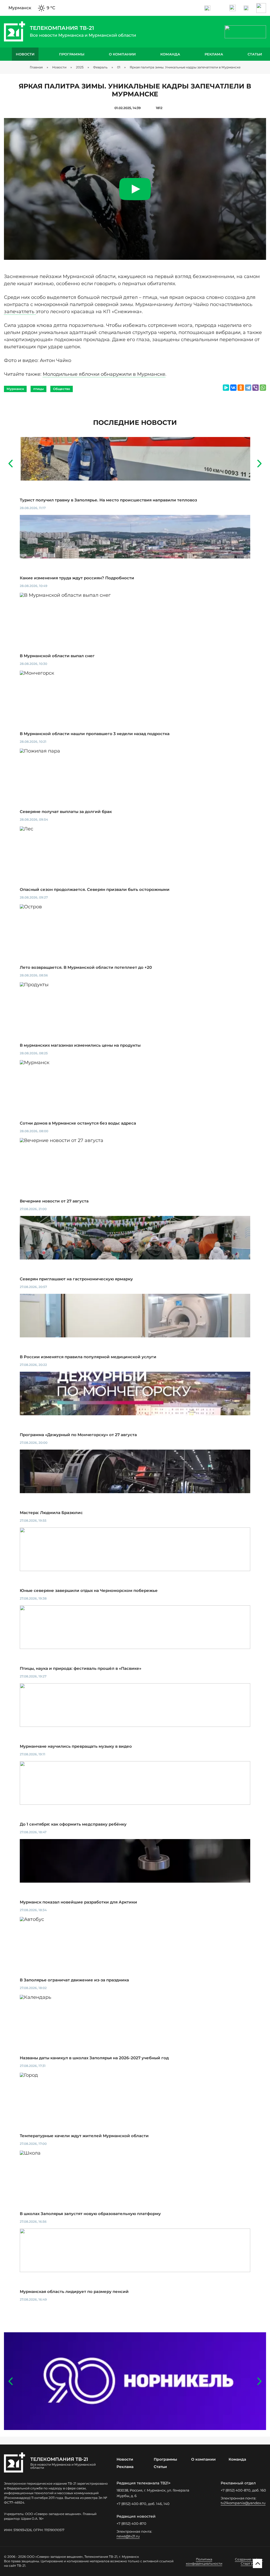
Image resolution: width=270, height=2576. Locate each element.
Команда (170, 54)
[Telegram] (248, 388)
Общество (62, 389)
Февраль (100, 67)
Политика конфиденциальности (204, 2561)
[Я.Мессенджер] (226, 388)
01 (119, 67)
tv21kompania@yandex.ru (243, 2503)
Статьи (255, 54)
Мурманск (15, 389)
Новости (25, 54)
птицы (38, 389)
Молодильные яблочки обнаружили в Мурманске (104, 374)
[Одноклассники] (241, 388)
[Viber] (255, 388)
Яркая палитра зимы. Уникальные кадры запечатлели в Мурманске (185, 67)
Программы (72, 54)
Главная (36, 67)
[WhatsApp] (263, 388)
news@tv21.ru (128, 2536)
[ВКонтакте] (233, 388)
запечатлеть (20, 312)
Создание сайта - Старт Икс (249, 2561)
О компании (122, 54)
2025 (80, 67)
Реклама (214, 54)
